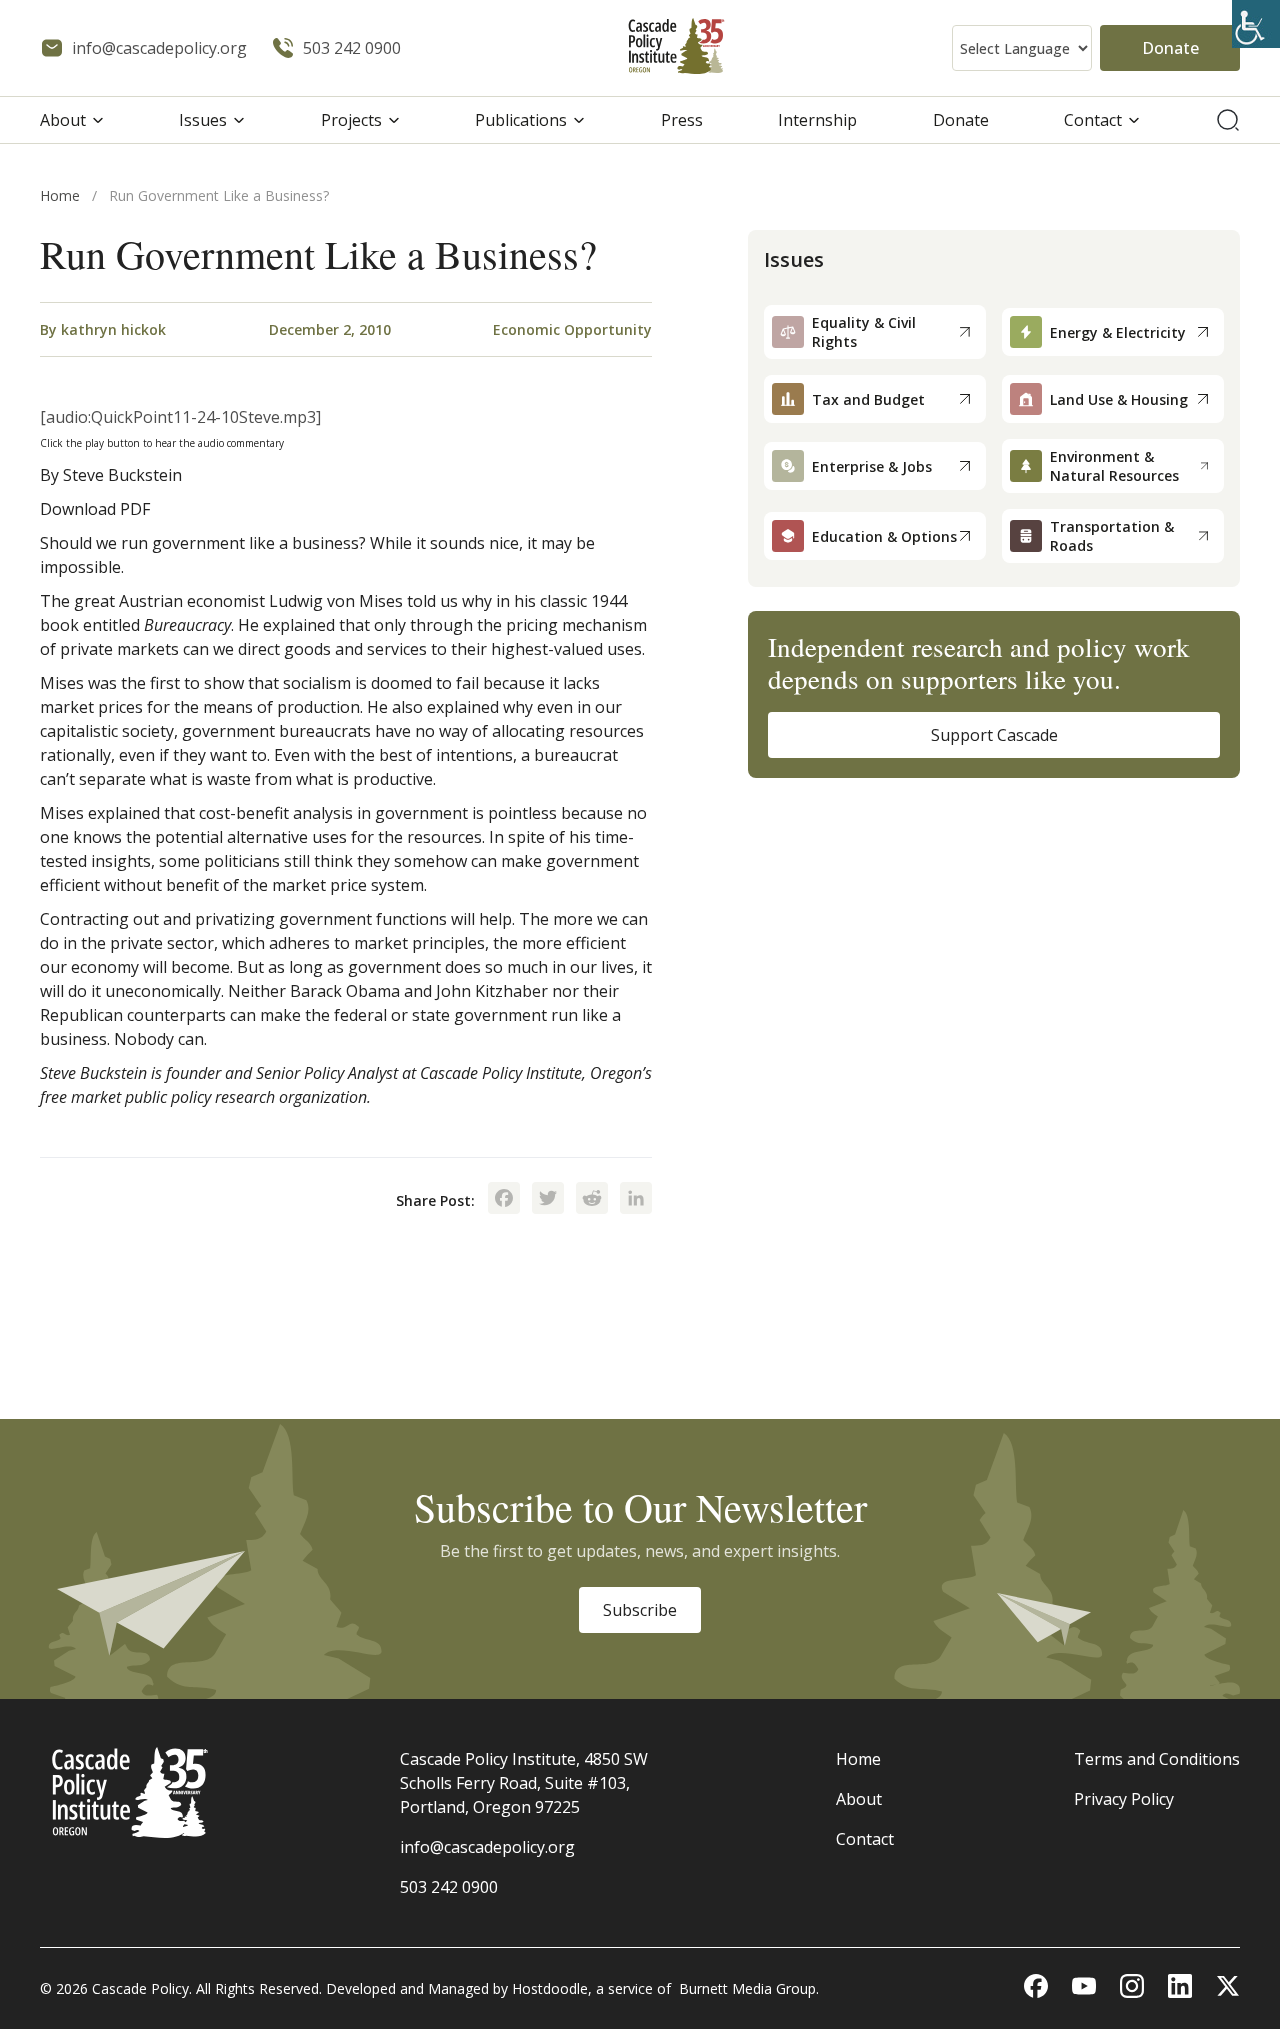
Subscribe (640, 1610)
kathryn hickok (113, 329)
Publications (521, 120)
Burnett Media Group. (749, 1988)
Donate (1170, 48)
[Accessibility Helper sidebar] (1256, 24)
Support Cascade (994, 735)
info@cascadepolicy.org (487, 1847)
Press (682, 120)
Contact (1093, 120)
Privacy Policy (1124, 1799)
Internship (817, 120)
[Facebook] (504, 1200)
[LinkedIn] (636, 1200)
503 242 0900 (449, 1887)
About (63, 120)
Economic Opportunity (572, 329)
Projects (351, 120)
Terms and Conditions (1157, 1759)
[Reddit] (592, 1200)
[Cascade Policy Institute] (676, 48)
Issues (203, 120)
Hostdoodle (550, 1988)
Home (60, 195)
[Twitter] (548, 1200)
